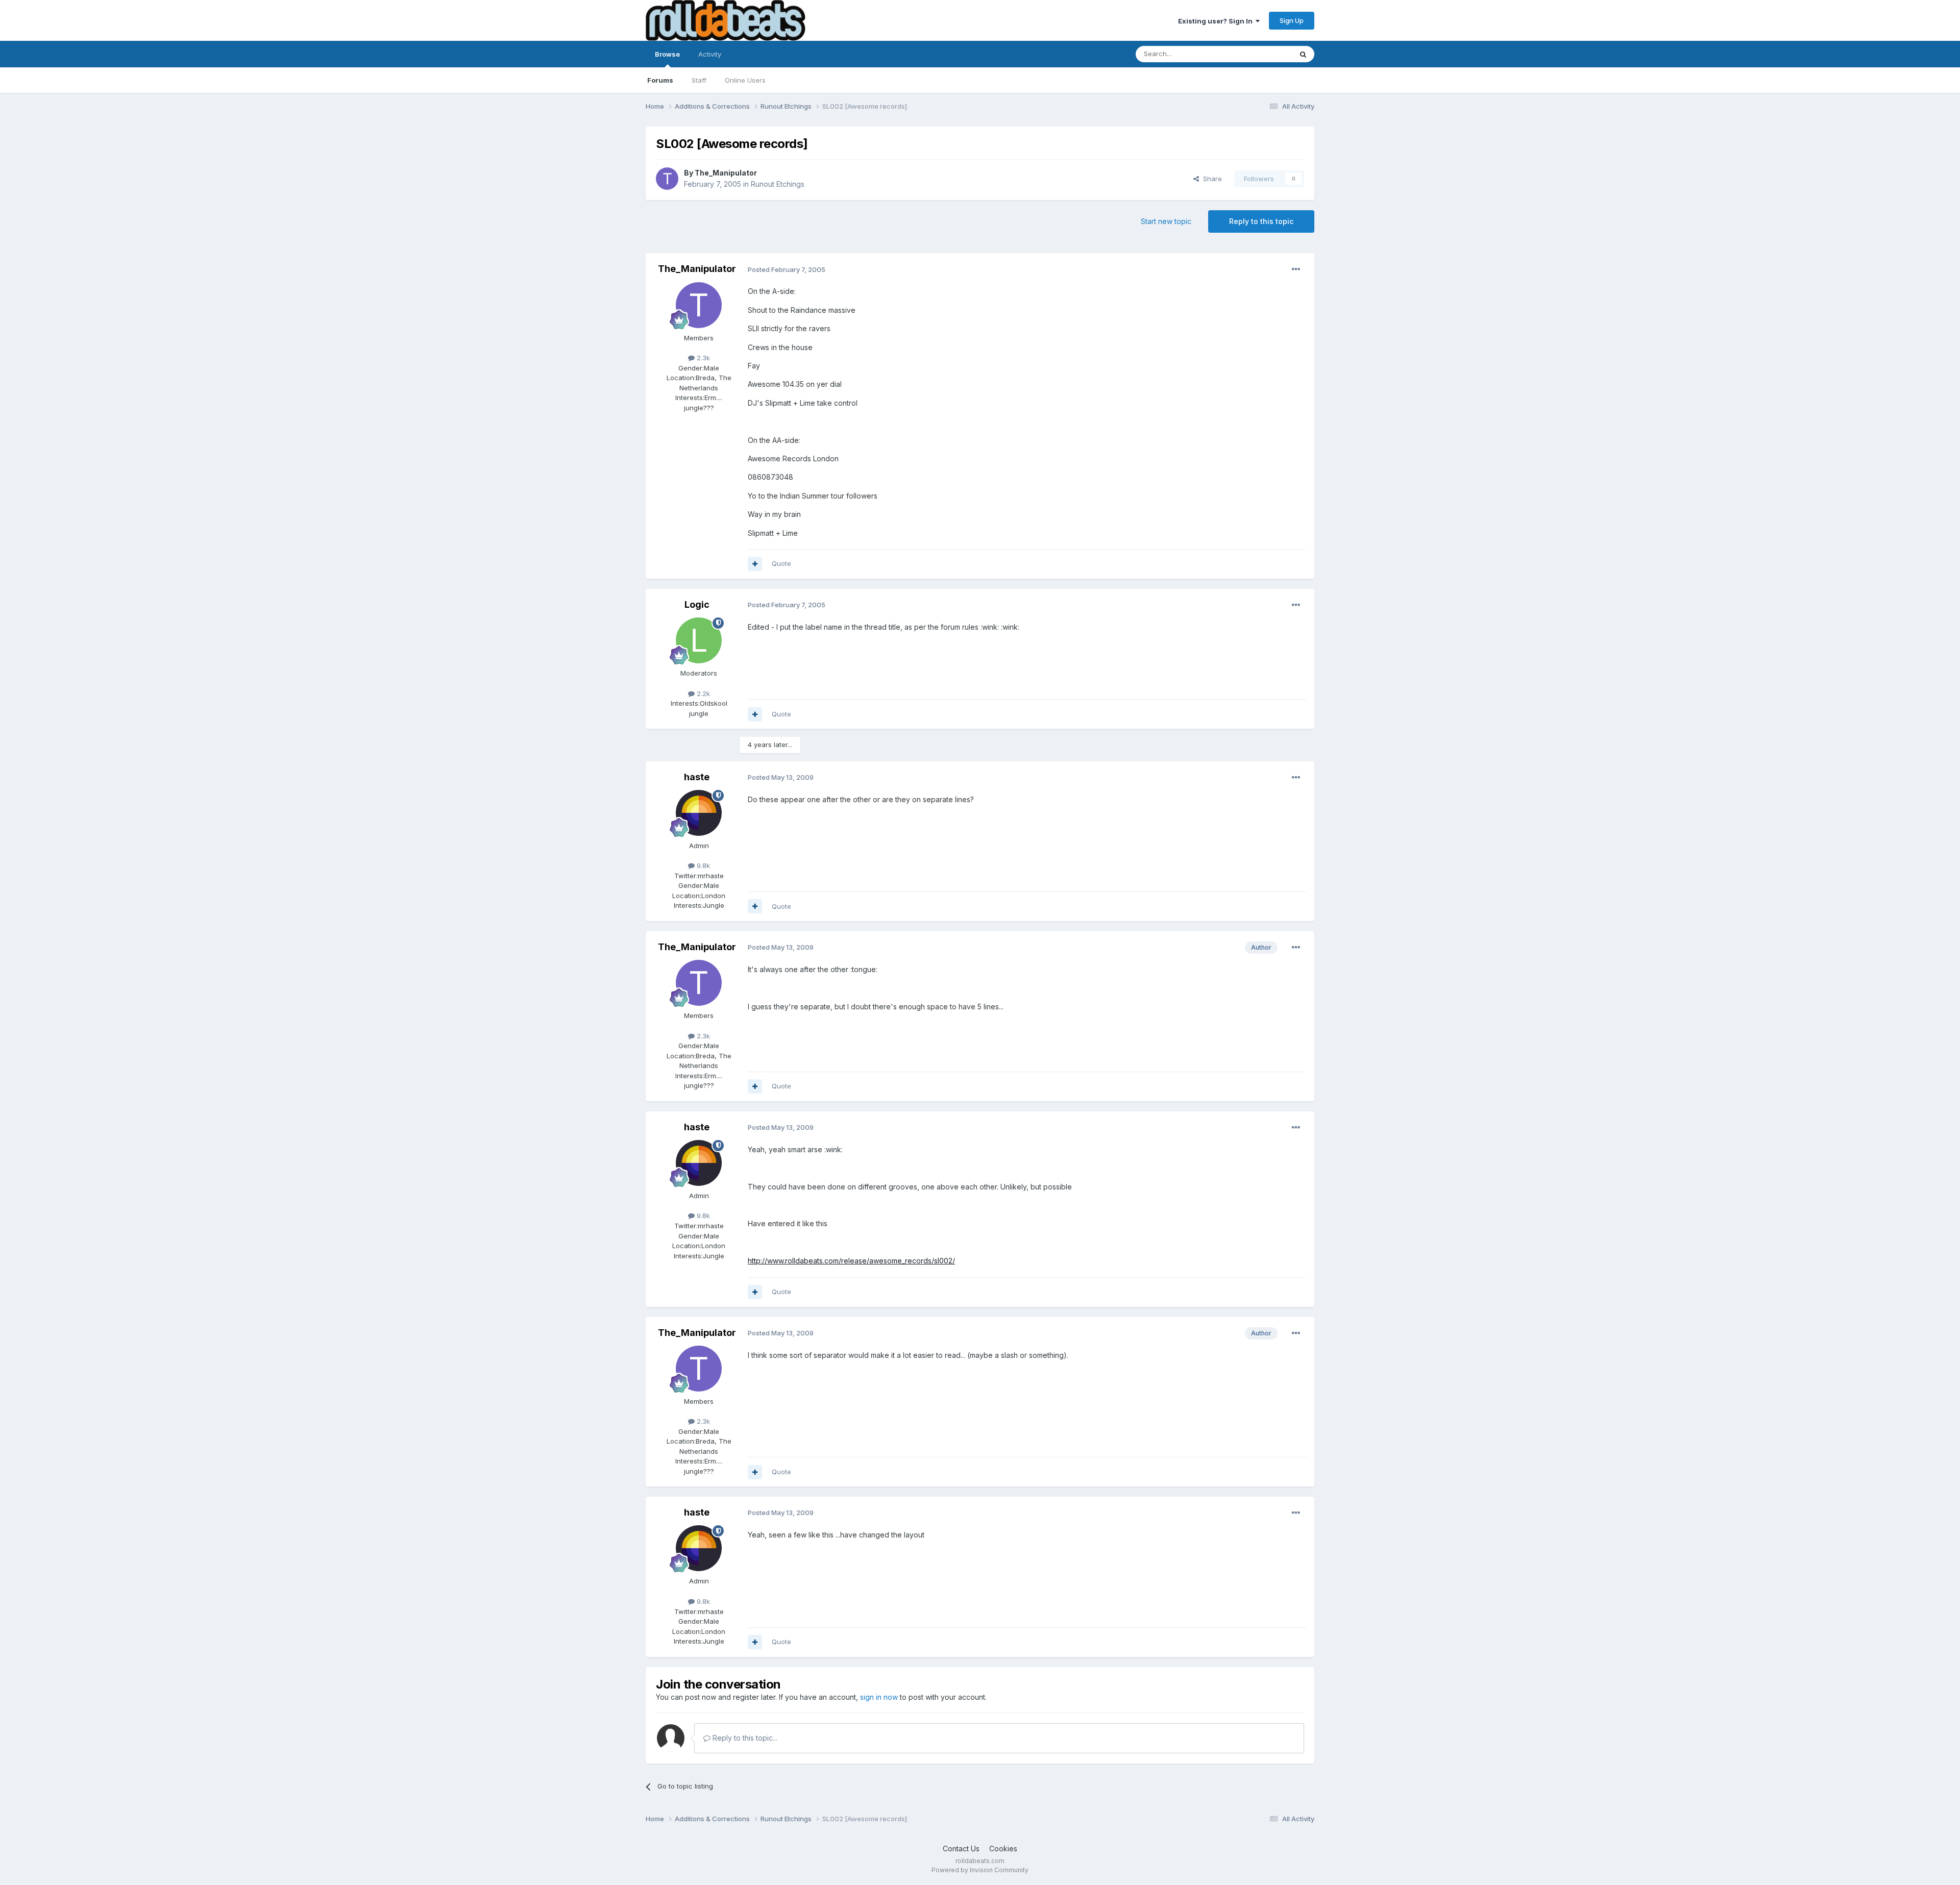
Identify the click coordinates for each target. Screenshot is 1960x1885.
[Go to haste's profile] (699, 813)
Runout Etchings (778, 184)
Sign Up (1292, 20)
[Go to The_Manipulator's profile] (667, 179)
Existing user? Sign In (1217, 21)
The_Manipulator (726, 173)
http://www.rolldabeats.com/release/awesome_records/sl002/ (851, 1261)
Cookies (1003, 1849)
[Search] (1303, 54)
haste (697, 777)
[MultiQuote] (755, 564)
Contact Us (961, 1849)
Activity (710, 54)
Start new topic (1166, 221)
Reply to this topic (1261, 221)
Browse (667, 54)
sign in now (879, 1697)
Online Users (745, 80)
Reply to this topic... (744, 1738)
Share (1210, 179)
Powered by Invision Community (980, 1870)
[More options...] (1296, 269)
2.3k (702, 358)
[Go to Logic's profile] (699, 640)
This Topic (1262, 54)
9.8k (702, 865)
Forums (660, 80)
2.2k (702, 693)
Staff (699, 80)
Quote (781, 563)
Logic (697, 604)
